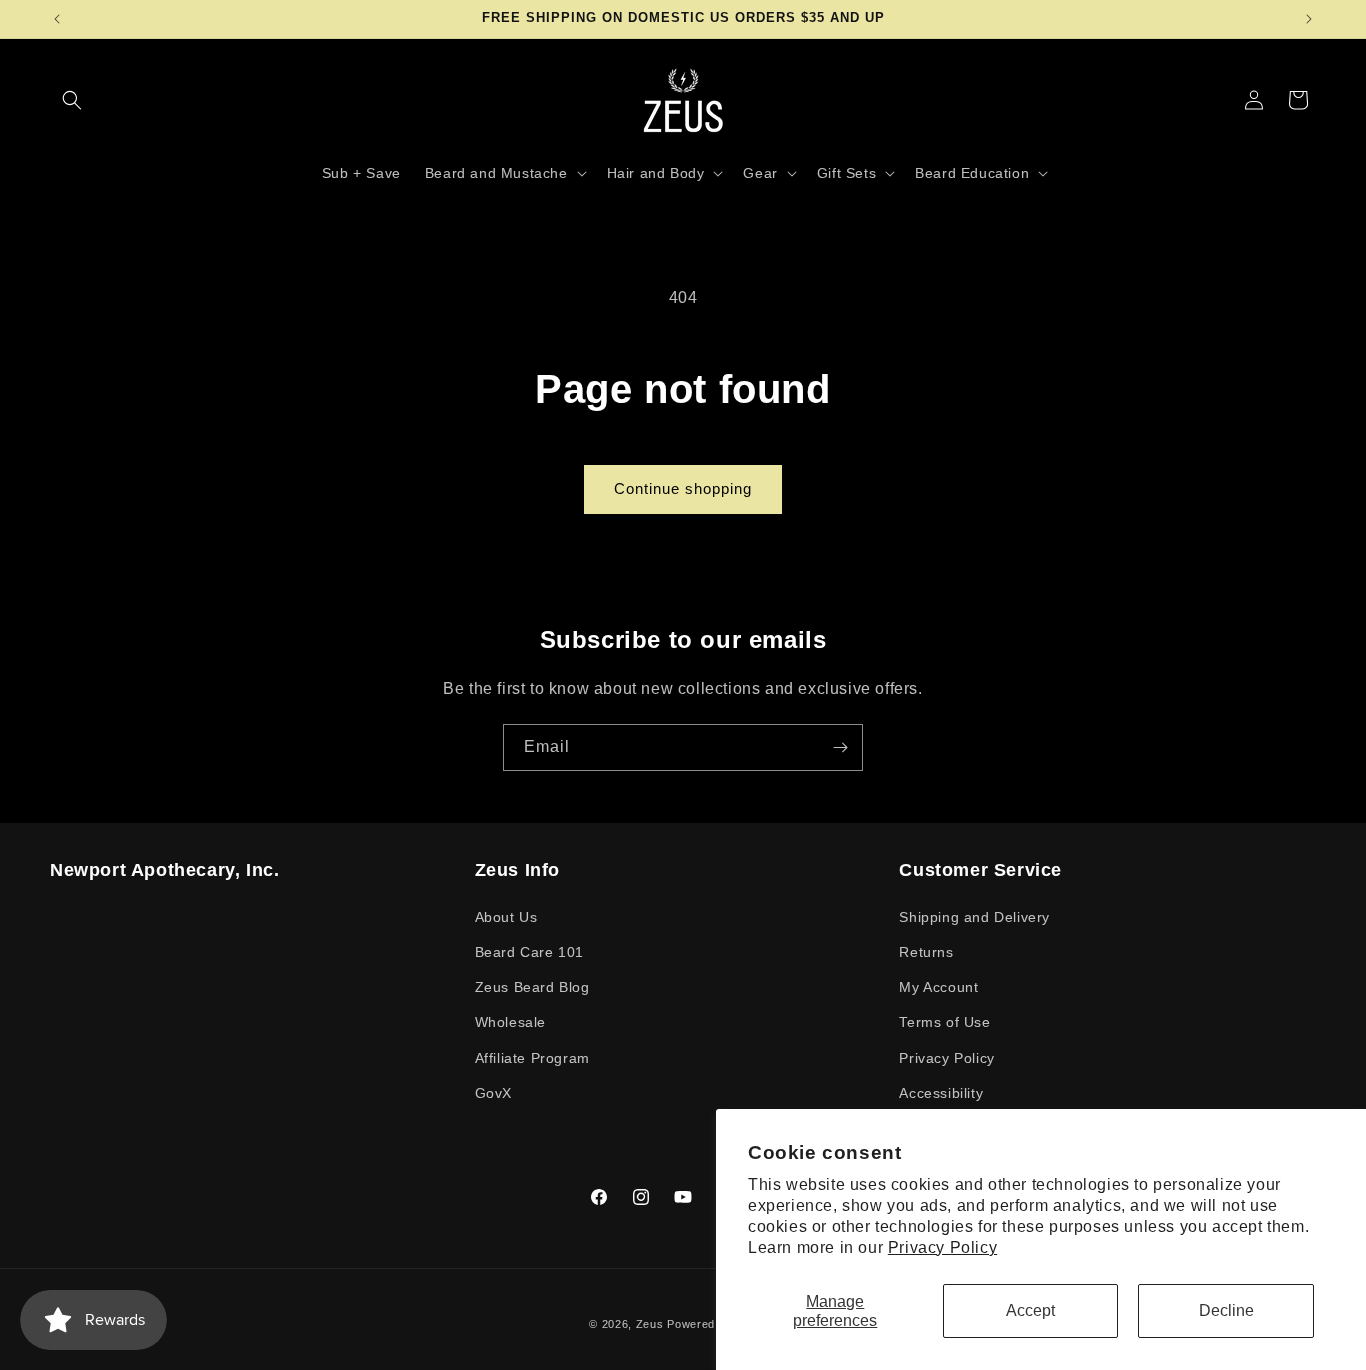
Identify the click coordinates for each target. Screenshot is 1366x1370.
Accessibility (941, 1092)
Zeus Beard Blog (532, 987)
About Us (506, 916)
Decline (1226, 1310)
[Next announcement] (1309, 19)
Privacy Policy (942, 1247)
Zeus (650, 1324)
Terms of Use (944, 1022)
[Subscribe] (840, 747)
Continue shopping (683, 488)
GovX (493, 1092)
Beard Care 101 (529, 951)
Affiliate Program (532, 1057)
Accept (1030, 1310)
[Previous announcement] (57, 19)
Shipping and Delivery (974, 916)
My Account (938, 987)
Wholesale (510, 1022)
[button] (72, 100)
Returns (926, 951)
